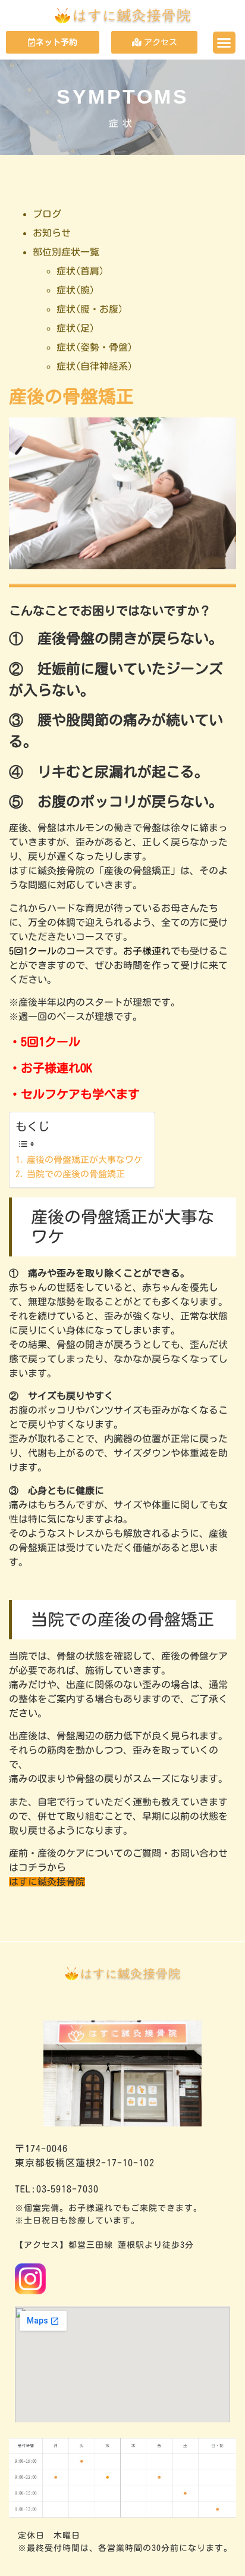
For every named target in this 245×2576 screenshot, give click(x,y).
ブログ (47, 214)
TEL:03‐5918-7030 (57, 2189)
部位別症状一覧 (66, 252)
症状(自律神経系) (95, 366)
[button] (224, 43)
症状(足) (76, 328)
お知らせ (52, 233)
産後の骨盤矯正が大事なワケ (85, 1160)
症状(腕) (76, 290)
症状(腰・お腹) (90, 309)
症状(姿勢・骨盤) (95, 347)
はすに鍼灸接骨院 (47, 1882)
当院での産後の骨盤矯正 (76, 1174)
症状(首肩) (80, 271)
